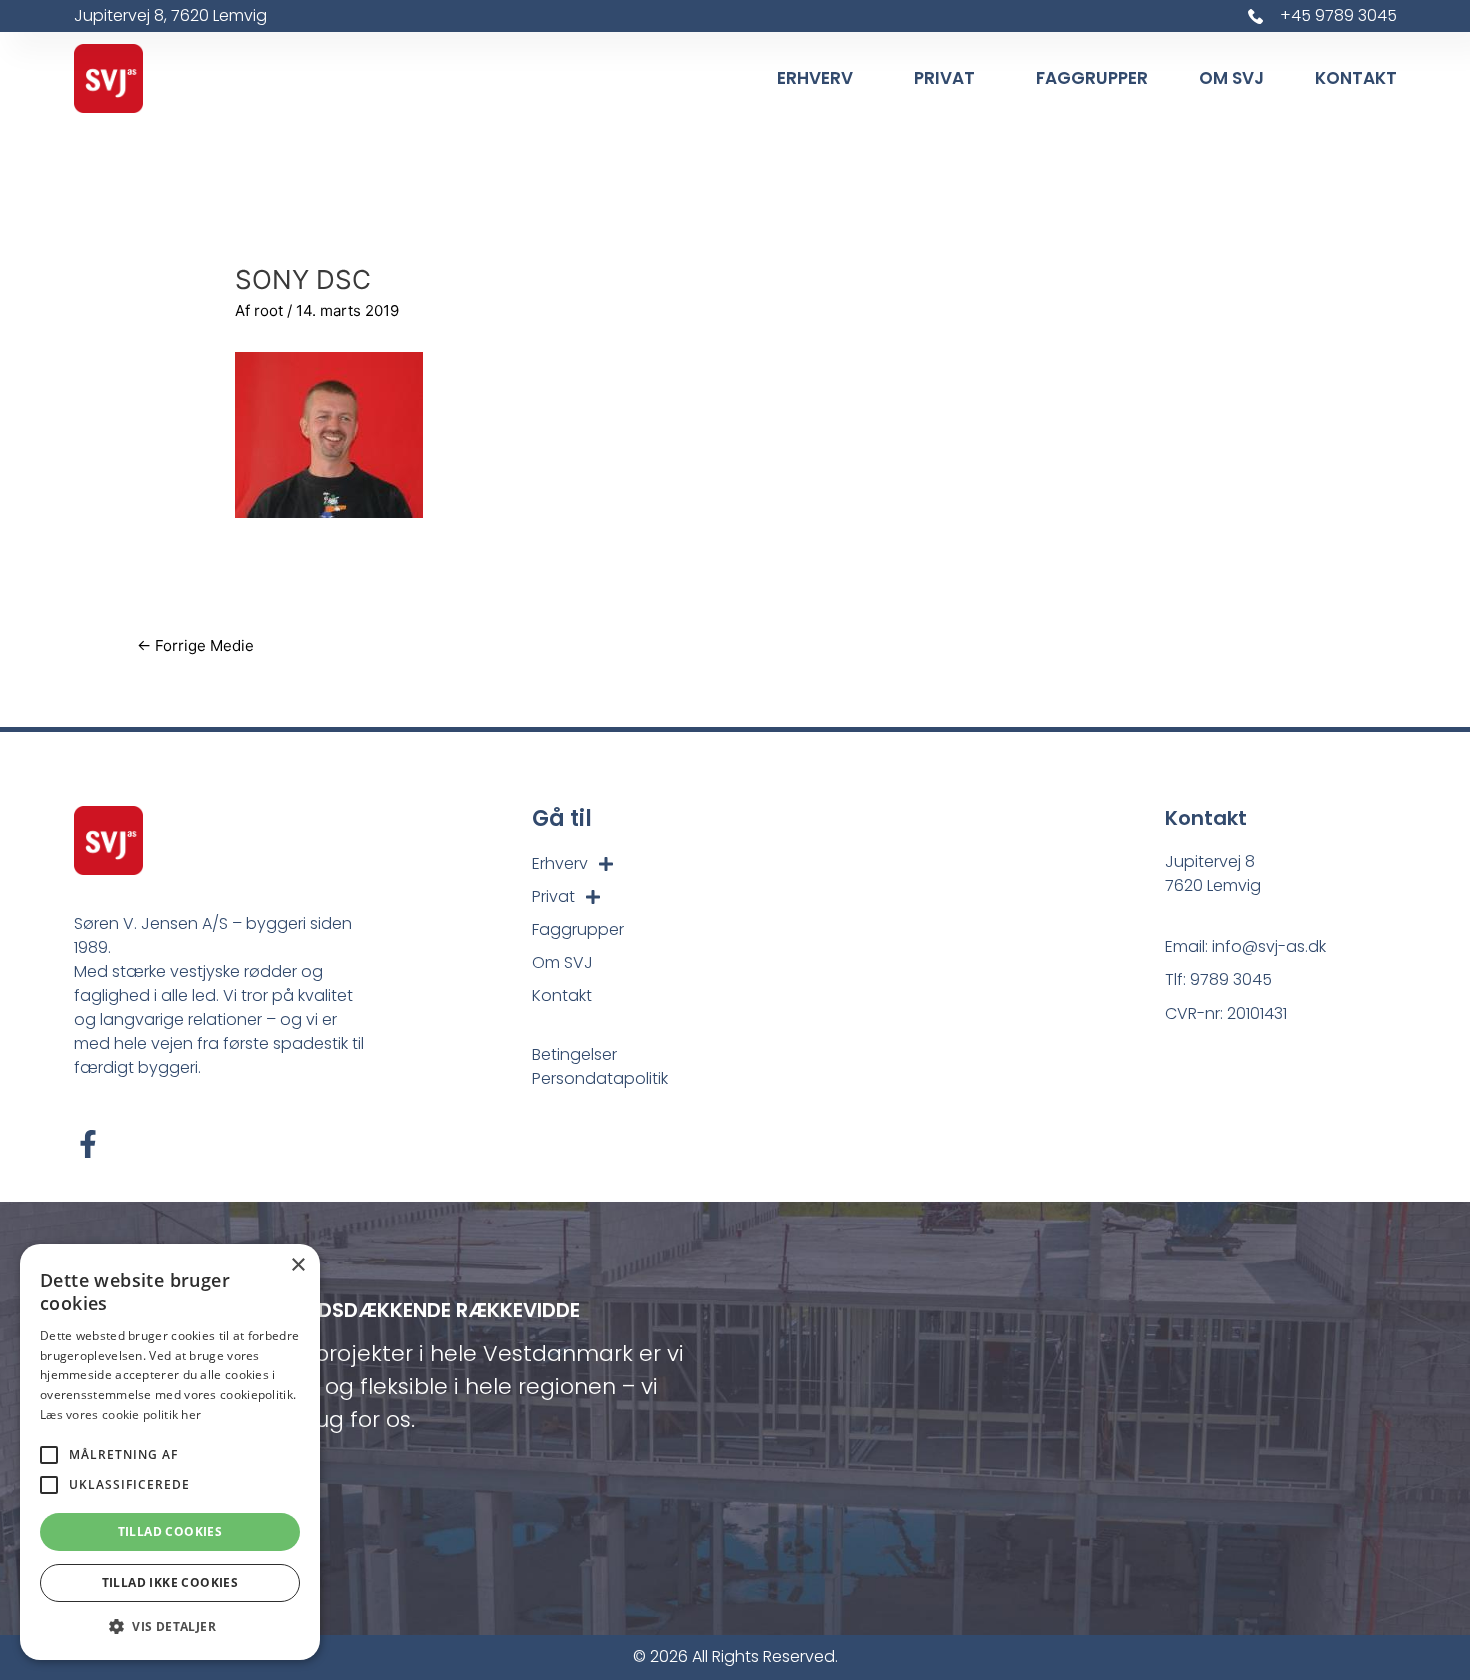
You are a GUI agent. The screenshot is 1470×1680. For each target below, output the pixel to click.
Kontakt (1356, 78)
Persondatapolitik (600, 1078)
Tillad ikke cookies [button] (170, 1582)
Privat (944, 78)
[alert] (170, 1452)
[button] (170, 1627)
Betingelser (574, 1054)
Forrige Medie (195, 645)
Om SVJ (1231, 78)
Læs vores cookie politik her (120, 1414)
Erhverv (815, 78)
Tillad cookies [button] (170, 1531)
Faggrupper (1092, 78)
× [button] (297, 1265)
